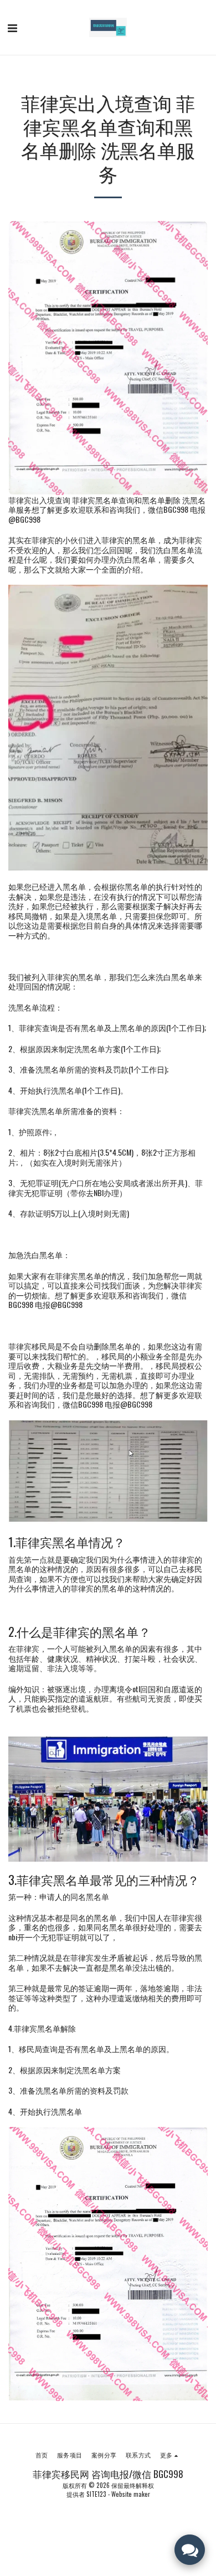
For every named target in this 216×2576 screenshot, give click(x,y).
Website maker (131, 2494)
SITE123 (96, 2494)
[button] (12, 27)
